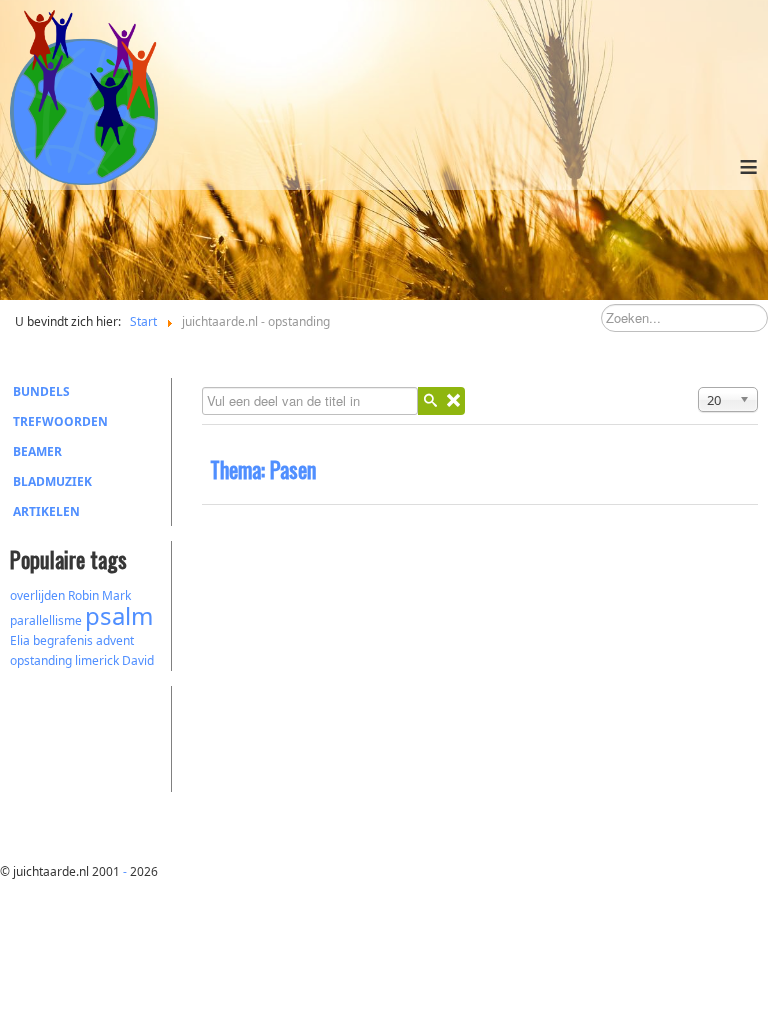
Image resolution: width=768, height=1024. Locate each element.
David (138, 660)
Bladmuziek (52, 481)
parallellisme (46, 620)
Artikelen (46, 511)
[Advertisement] (120, 736)
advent (115, 640)
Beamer (37, 451)
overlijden (37, 595)
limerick (97, 660)
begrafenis (63, 640)
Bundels (41, 391)
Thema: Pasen (263, 469)
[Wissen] (453, 401)
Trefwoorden (60, 421)
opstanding (41, 660)
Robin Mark (99, 595)
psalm (119, 615)
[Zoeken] (430, 401)
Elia (20, 640)
